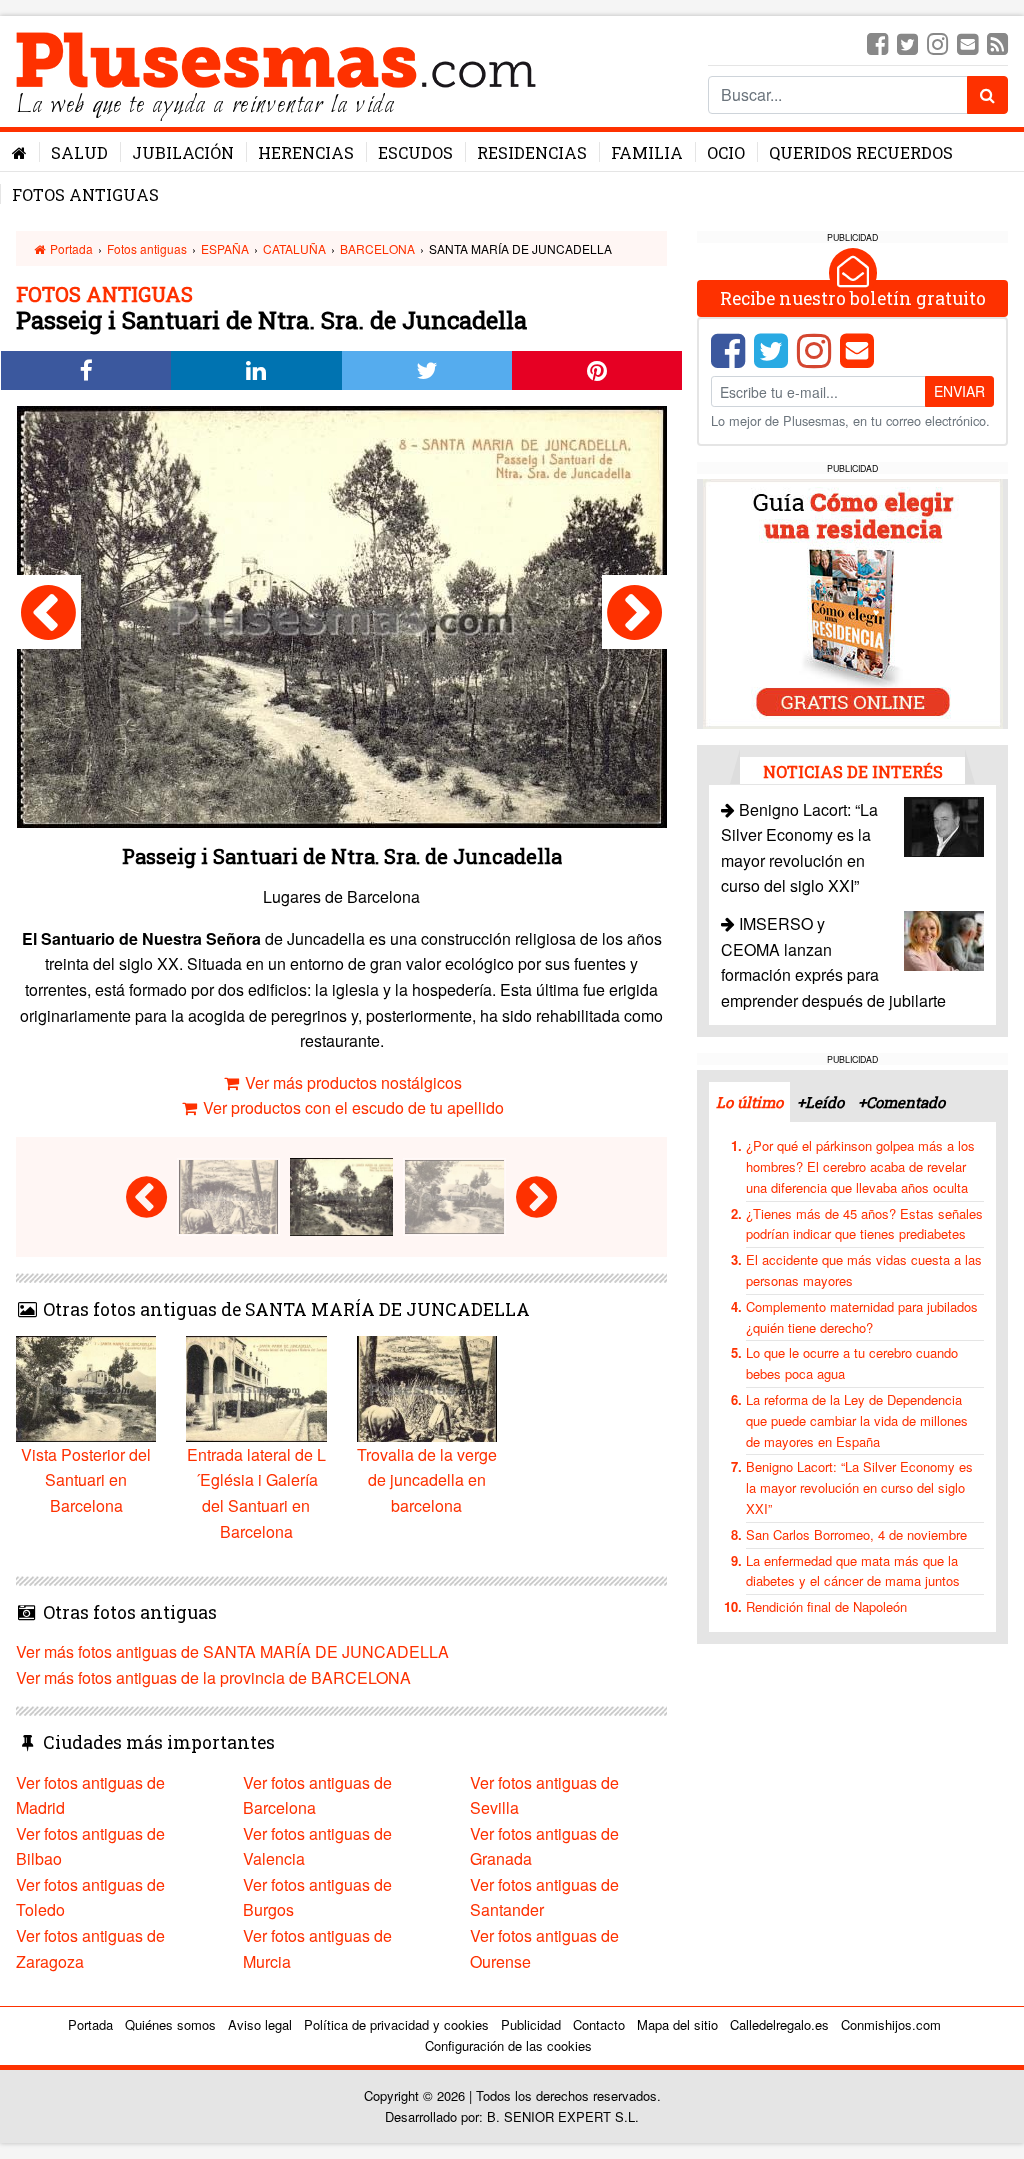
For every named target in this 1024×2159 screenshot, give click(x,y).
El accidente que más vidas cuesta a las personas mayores (864, 1270)
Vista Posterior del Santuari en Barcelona (86, 1480)
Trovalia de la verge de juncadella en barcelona (427, 1480)
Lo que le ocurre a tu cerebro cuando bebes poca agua (852, 1363)
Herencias (306, 152)
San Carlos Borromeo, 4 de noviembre (856, 1534)
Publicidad (531, 2024)
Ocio (726, 152)
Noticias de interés (853, 771)
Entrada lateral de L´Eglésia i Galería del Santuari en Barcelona (256, 1492)
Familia (647, 152)
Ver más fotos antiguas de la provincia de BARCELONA (213, 1677)
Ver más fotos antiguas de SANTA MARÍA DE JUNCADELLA (232, 1651)
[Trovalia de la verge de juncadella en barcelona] (48, 612)
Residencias (532, 152)
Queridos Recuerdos (861, 152)
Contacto (599, 2024)
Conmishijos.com (891, 2024)
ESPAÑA (225, 248)
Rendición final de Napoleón (826, 1606)
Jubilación (183, 152)
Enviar (959, 391)
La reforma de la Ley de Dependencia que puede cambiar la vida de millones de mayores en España (857, 1420)
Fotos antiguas (85, 194)
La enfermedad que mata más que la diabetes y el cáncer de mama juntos (853, 1571)
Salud (79, 152)
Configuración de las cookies (508, 2045)
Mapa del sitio (677, 2024)
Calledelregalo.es (779, 2024)
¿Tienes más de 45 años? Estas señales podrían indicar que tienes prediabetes (864, 1224)
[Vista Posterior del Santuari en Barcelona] (634, 612)
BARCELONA (377, 248)
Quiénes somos (170, 2024)
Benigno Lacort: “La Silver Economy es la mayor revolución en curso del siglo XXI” (859, 1487)
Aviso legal (260, 2024)
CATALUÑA (294, 248)
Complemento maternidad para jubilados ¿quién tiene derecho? (862, 1317)
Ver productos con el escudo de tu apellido (351, 1107)
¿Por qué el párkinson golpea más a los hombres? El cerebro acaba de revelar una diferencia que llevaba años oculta (860, 1166)
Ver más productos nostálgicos (351, 1082)
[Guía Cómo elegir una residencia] (853, 601)
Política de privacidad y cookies (396, 2024)
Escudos (415, 152)
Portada (70, 248)
